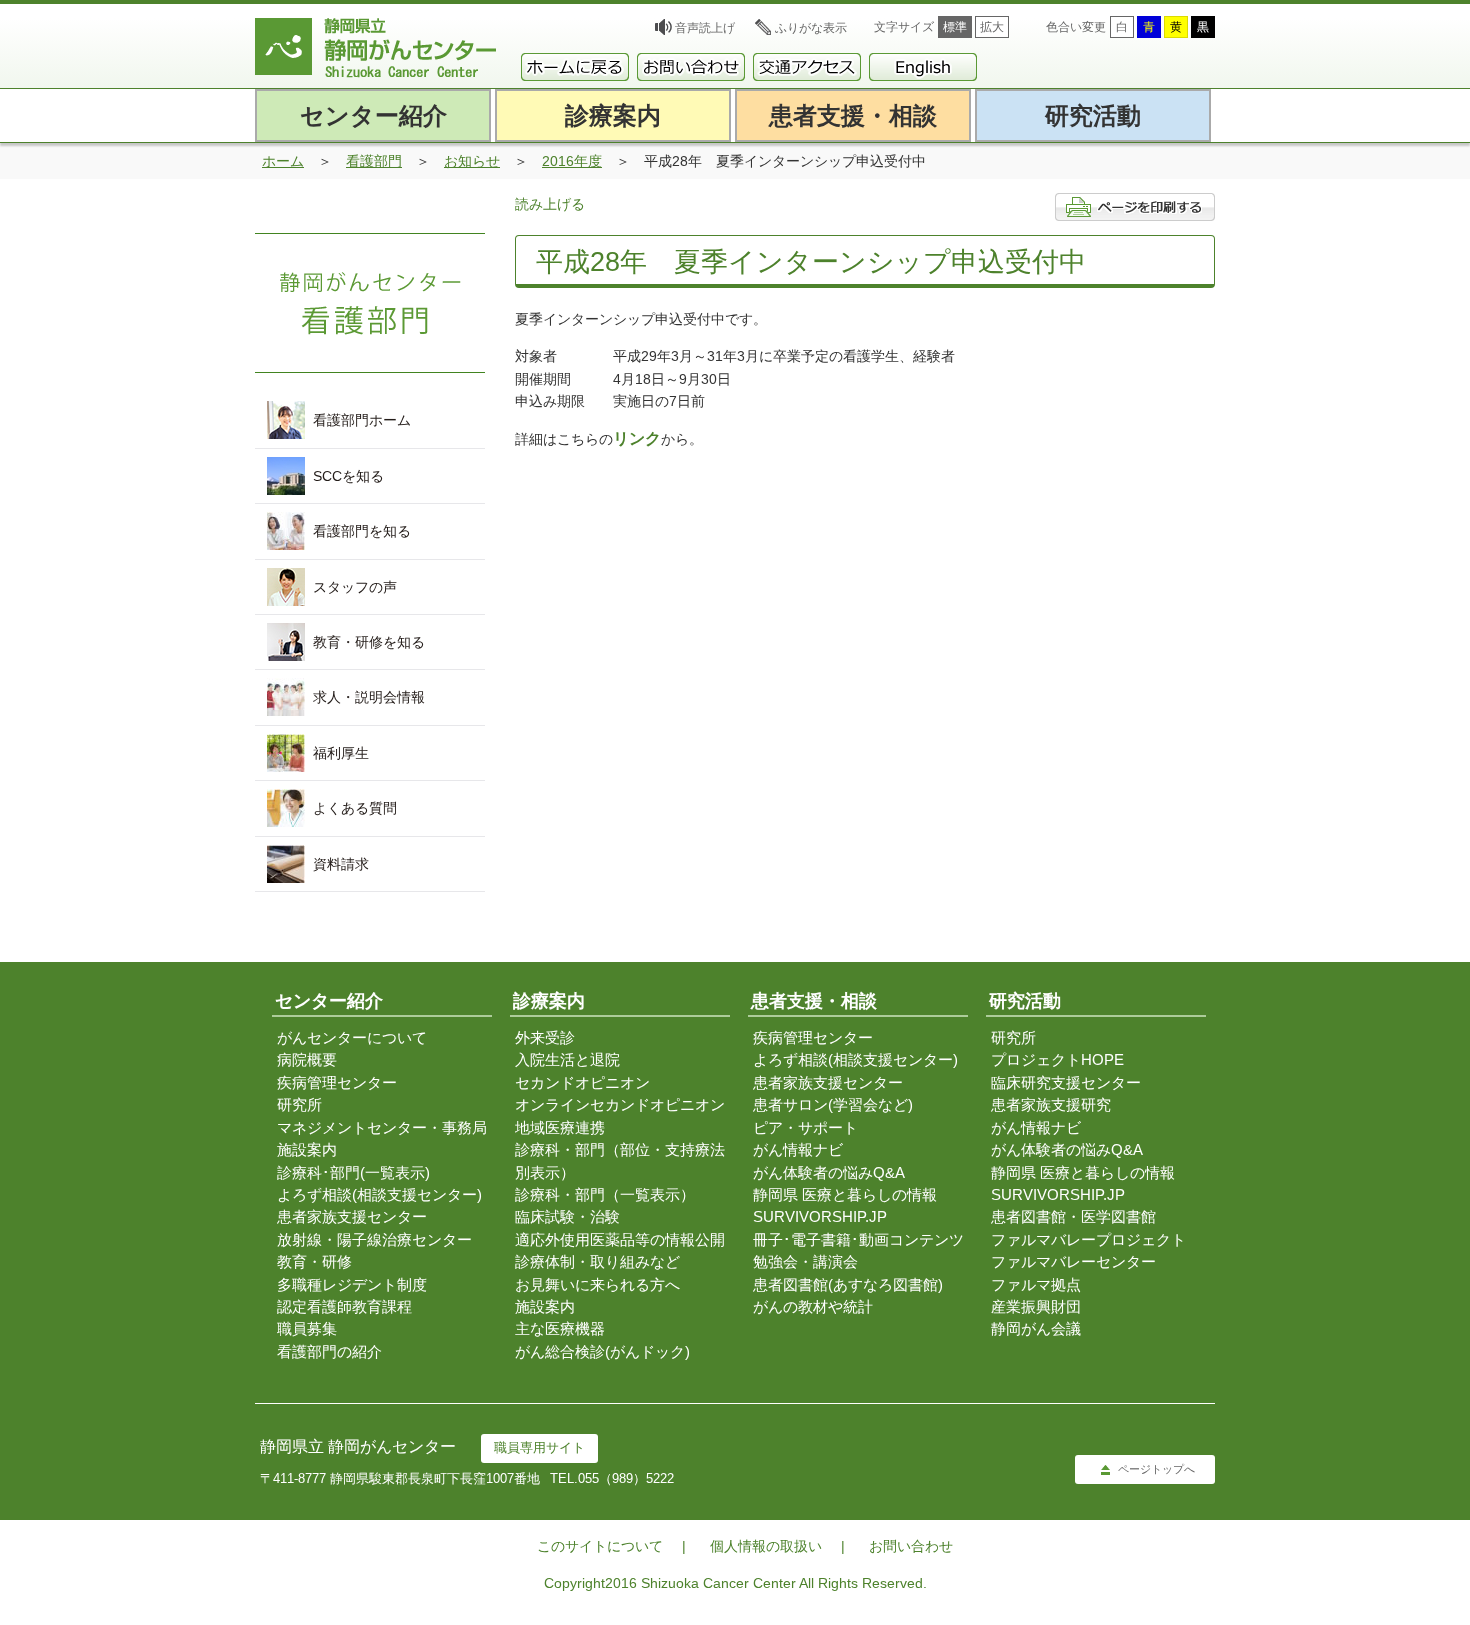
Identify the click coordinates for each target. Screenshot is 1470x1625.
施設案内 (307, 1149)
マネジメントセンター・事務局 (382, 1127)
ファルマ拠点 (1036, 1284)
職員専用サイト (539, 1447)
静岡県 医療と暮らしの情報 (845, 1194)
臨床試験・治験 (567, 1216)
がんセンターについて (352, 1037)
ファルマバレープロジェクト (1088, 1239)
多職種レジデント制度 (352, 1284)
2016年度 (572, 161)
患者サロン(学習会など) (833, 1104)
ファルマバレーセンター (1073, 1261)
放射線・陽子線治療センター (374, 1239)
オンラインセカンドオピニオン (620, 1104)
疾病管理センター (337, 1082)
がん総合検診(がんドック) (602, 1351)
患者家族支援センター (352, 1216)
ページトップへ (1156, 1469)
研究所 (299, 1104)
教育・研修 (314, 1261)
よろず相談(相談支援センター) (379, 1194)
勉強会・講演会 (805, 1261)
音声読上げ (705, 28)
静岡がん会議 (1036, 1328)
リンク (637, 438)
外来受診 (545, 1037)
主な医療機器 (560, 1328)
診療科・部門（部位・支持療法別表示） (620, 1160)
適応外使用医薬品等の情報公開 (620, 1239)
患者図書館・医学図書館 (1073, 1216)
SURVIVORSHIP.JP (820, 1216)
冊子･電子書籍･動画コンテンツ (858, 1239)
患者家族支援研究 (1051, 1104)
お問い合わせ (911, 1546)
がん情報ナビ (798, 1149)
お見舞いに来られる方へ (597, 1284)
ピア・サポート (805, 1127)
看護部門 (374, 161)
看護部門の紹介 (329, 1351)
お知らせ (472, 161)
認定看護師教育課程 (344, 1306)
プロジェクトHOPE (1057, 1059)
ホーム (283, 161)
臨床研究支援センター (1066, 1082)
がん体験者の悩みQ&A (829, 1172)
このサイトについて (600, 1546)
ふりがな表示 (811, 28)
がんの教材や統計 (813, 1306)
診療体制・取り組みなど (597, 1261)
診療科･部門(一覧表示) (353, 1172)
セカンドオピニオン (582, 1082)
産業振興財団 (1036, 1306)
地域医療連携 (560, 1127)
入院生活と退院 (567, 1059)
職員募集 (307, 1328)
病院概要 (307, 1059)
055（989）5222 (626, 1478)
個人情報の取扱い (766, 1546)
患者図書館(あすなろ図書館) (848, 1284)
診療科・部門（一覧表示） (605, 1194)
